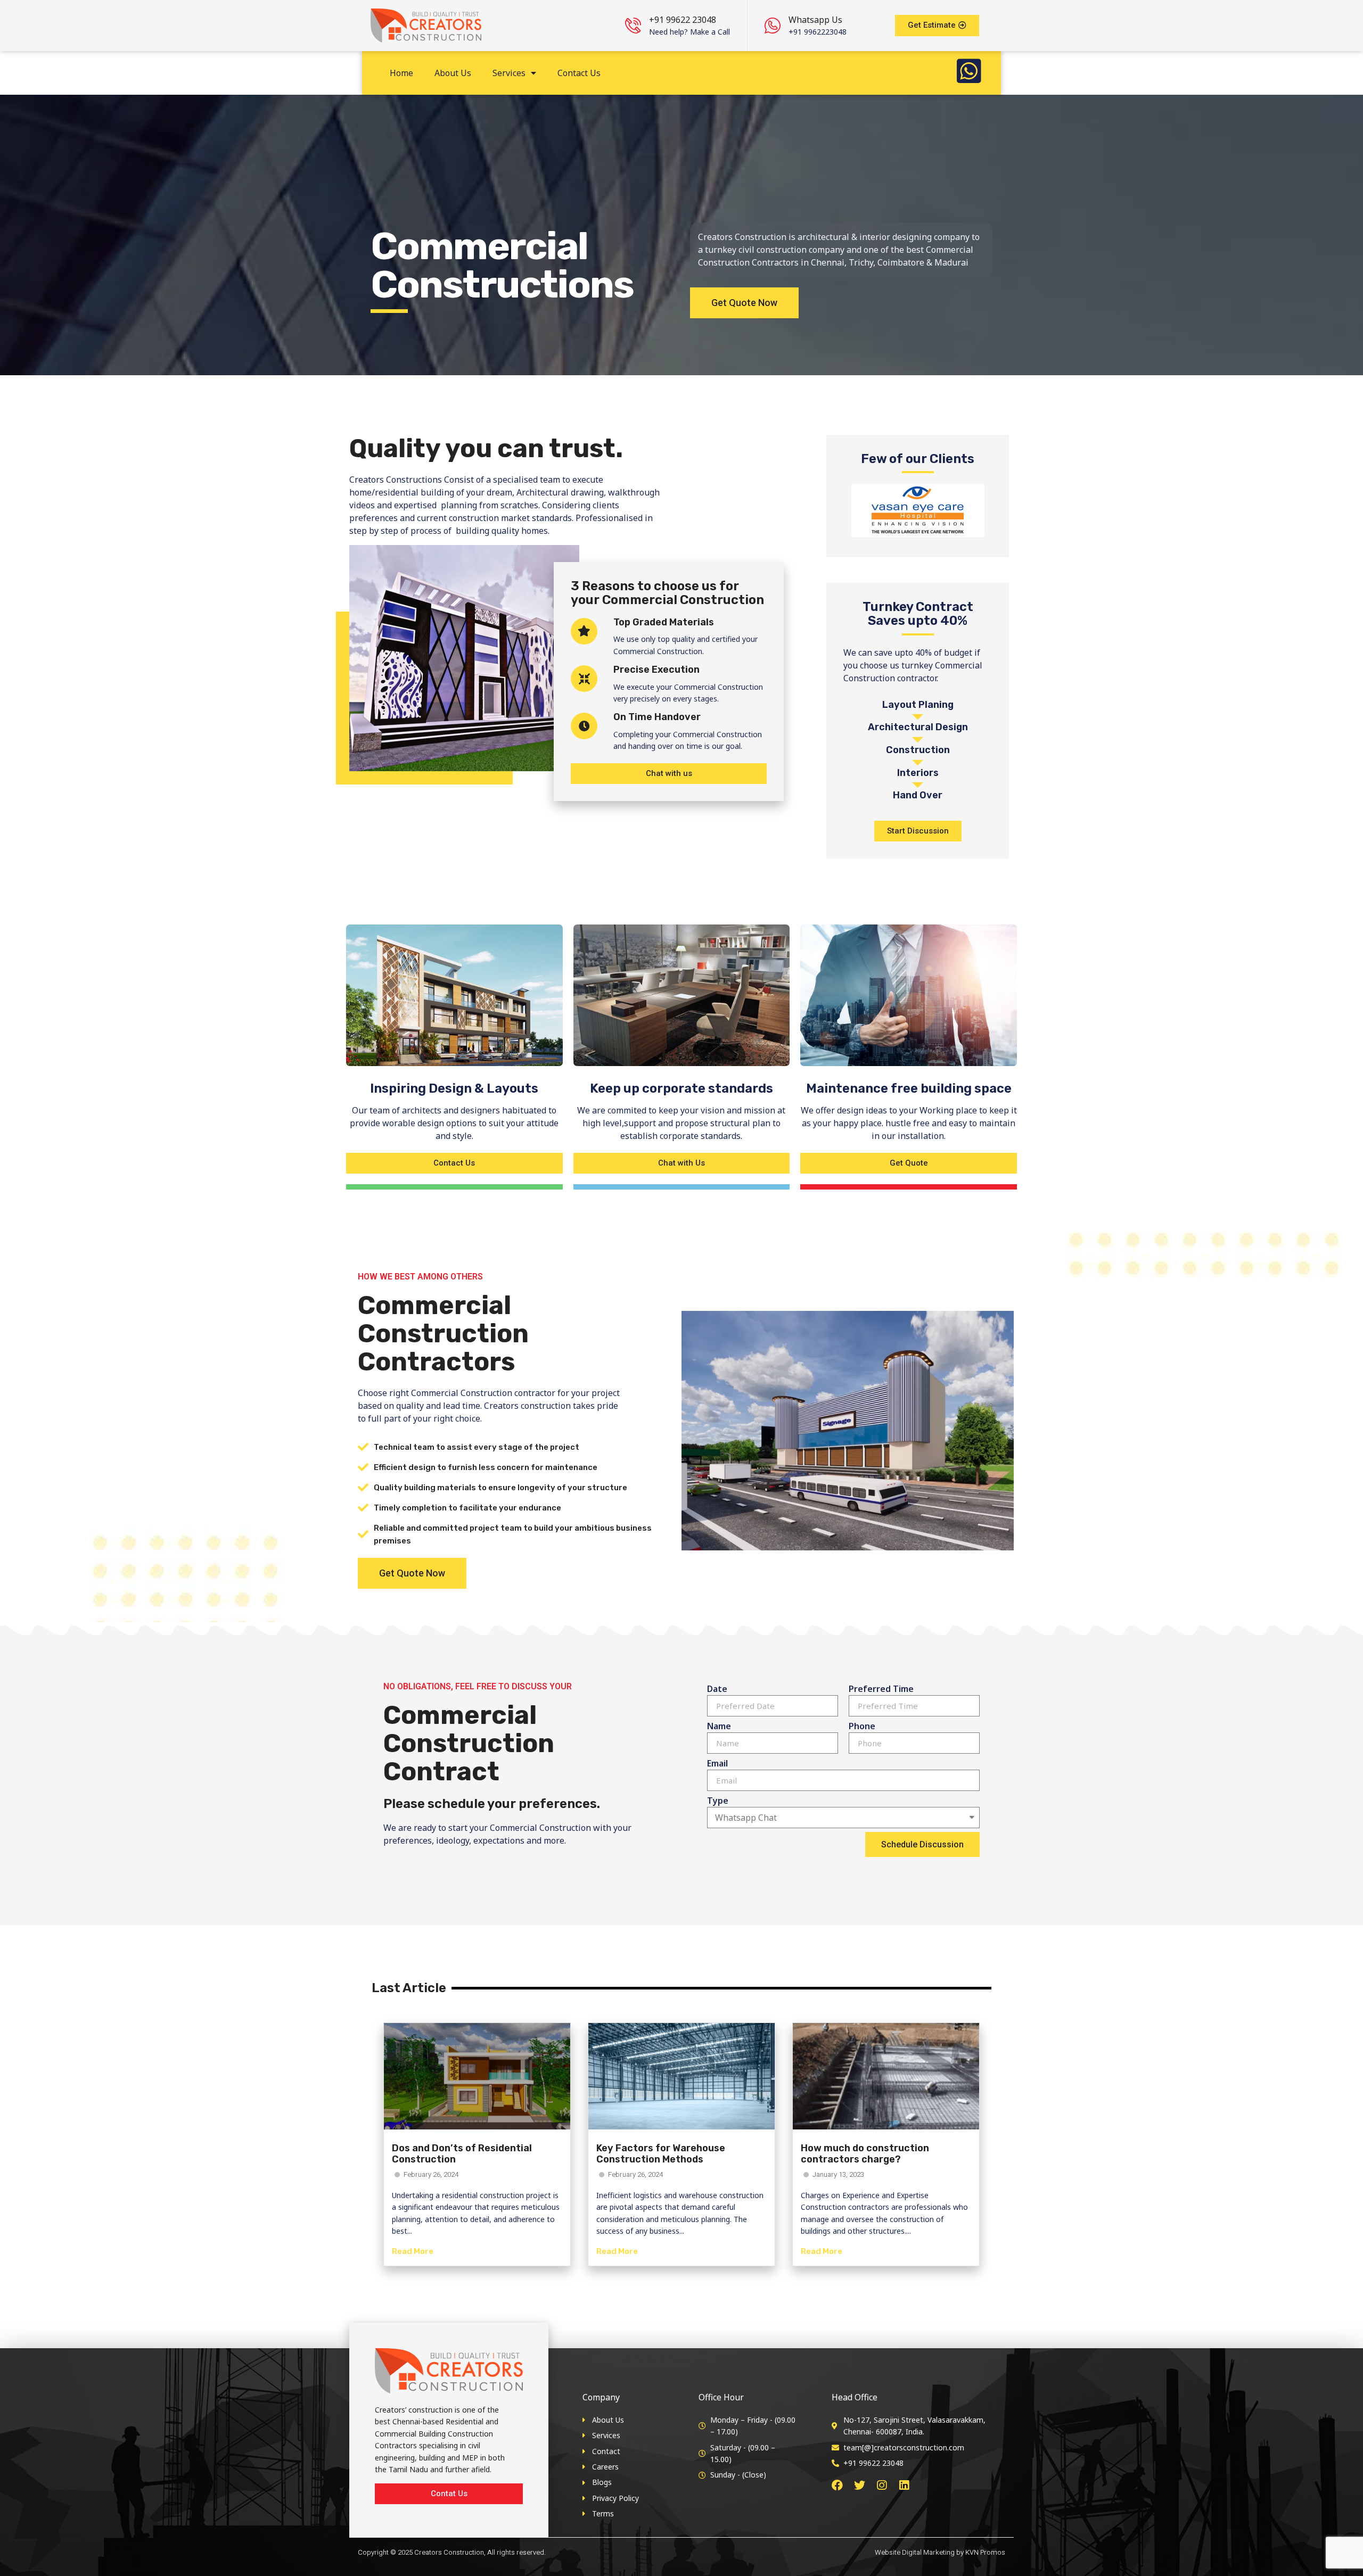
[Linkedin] (904, 2485)
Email (717, 1763)
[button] (937, 26)
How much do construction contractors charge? (865, 2154)
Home (401, 73)
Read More (413, 2251)
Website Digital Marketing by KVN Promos (940, 2552)
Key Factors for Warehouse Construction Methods (661, 2154)
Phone (862, 1726)
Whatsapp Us (815, 20)
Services (509, 73)
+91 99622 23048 (683, 20)
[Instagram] (882, 2485)
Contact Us (579, 73)
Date (717, 1689)
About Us (453, 73)
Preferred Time (881, 1689)
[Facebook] (837, 2485)
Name (719, 1726)
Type (718, 1801)
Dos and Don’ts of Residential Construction (462, 2154)
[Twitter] (860, 2485)
